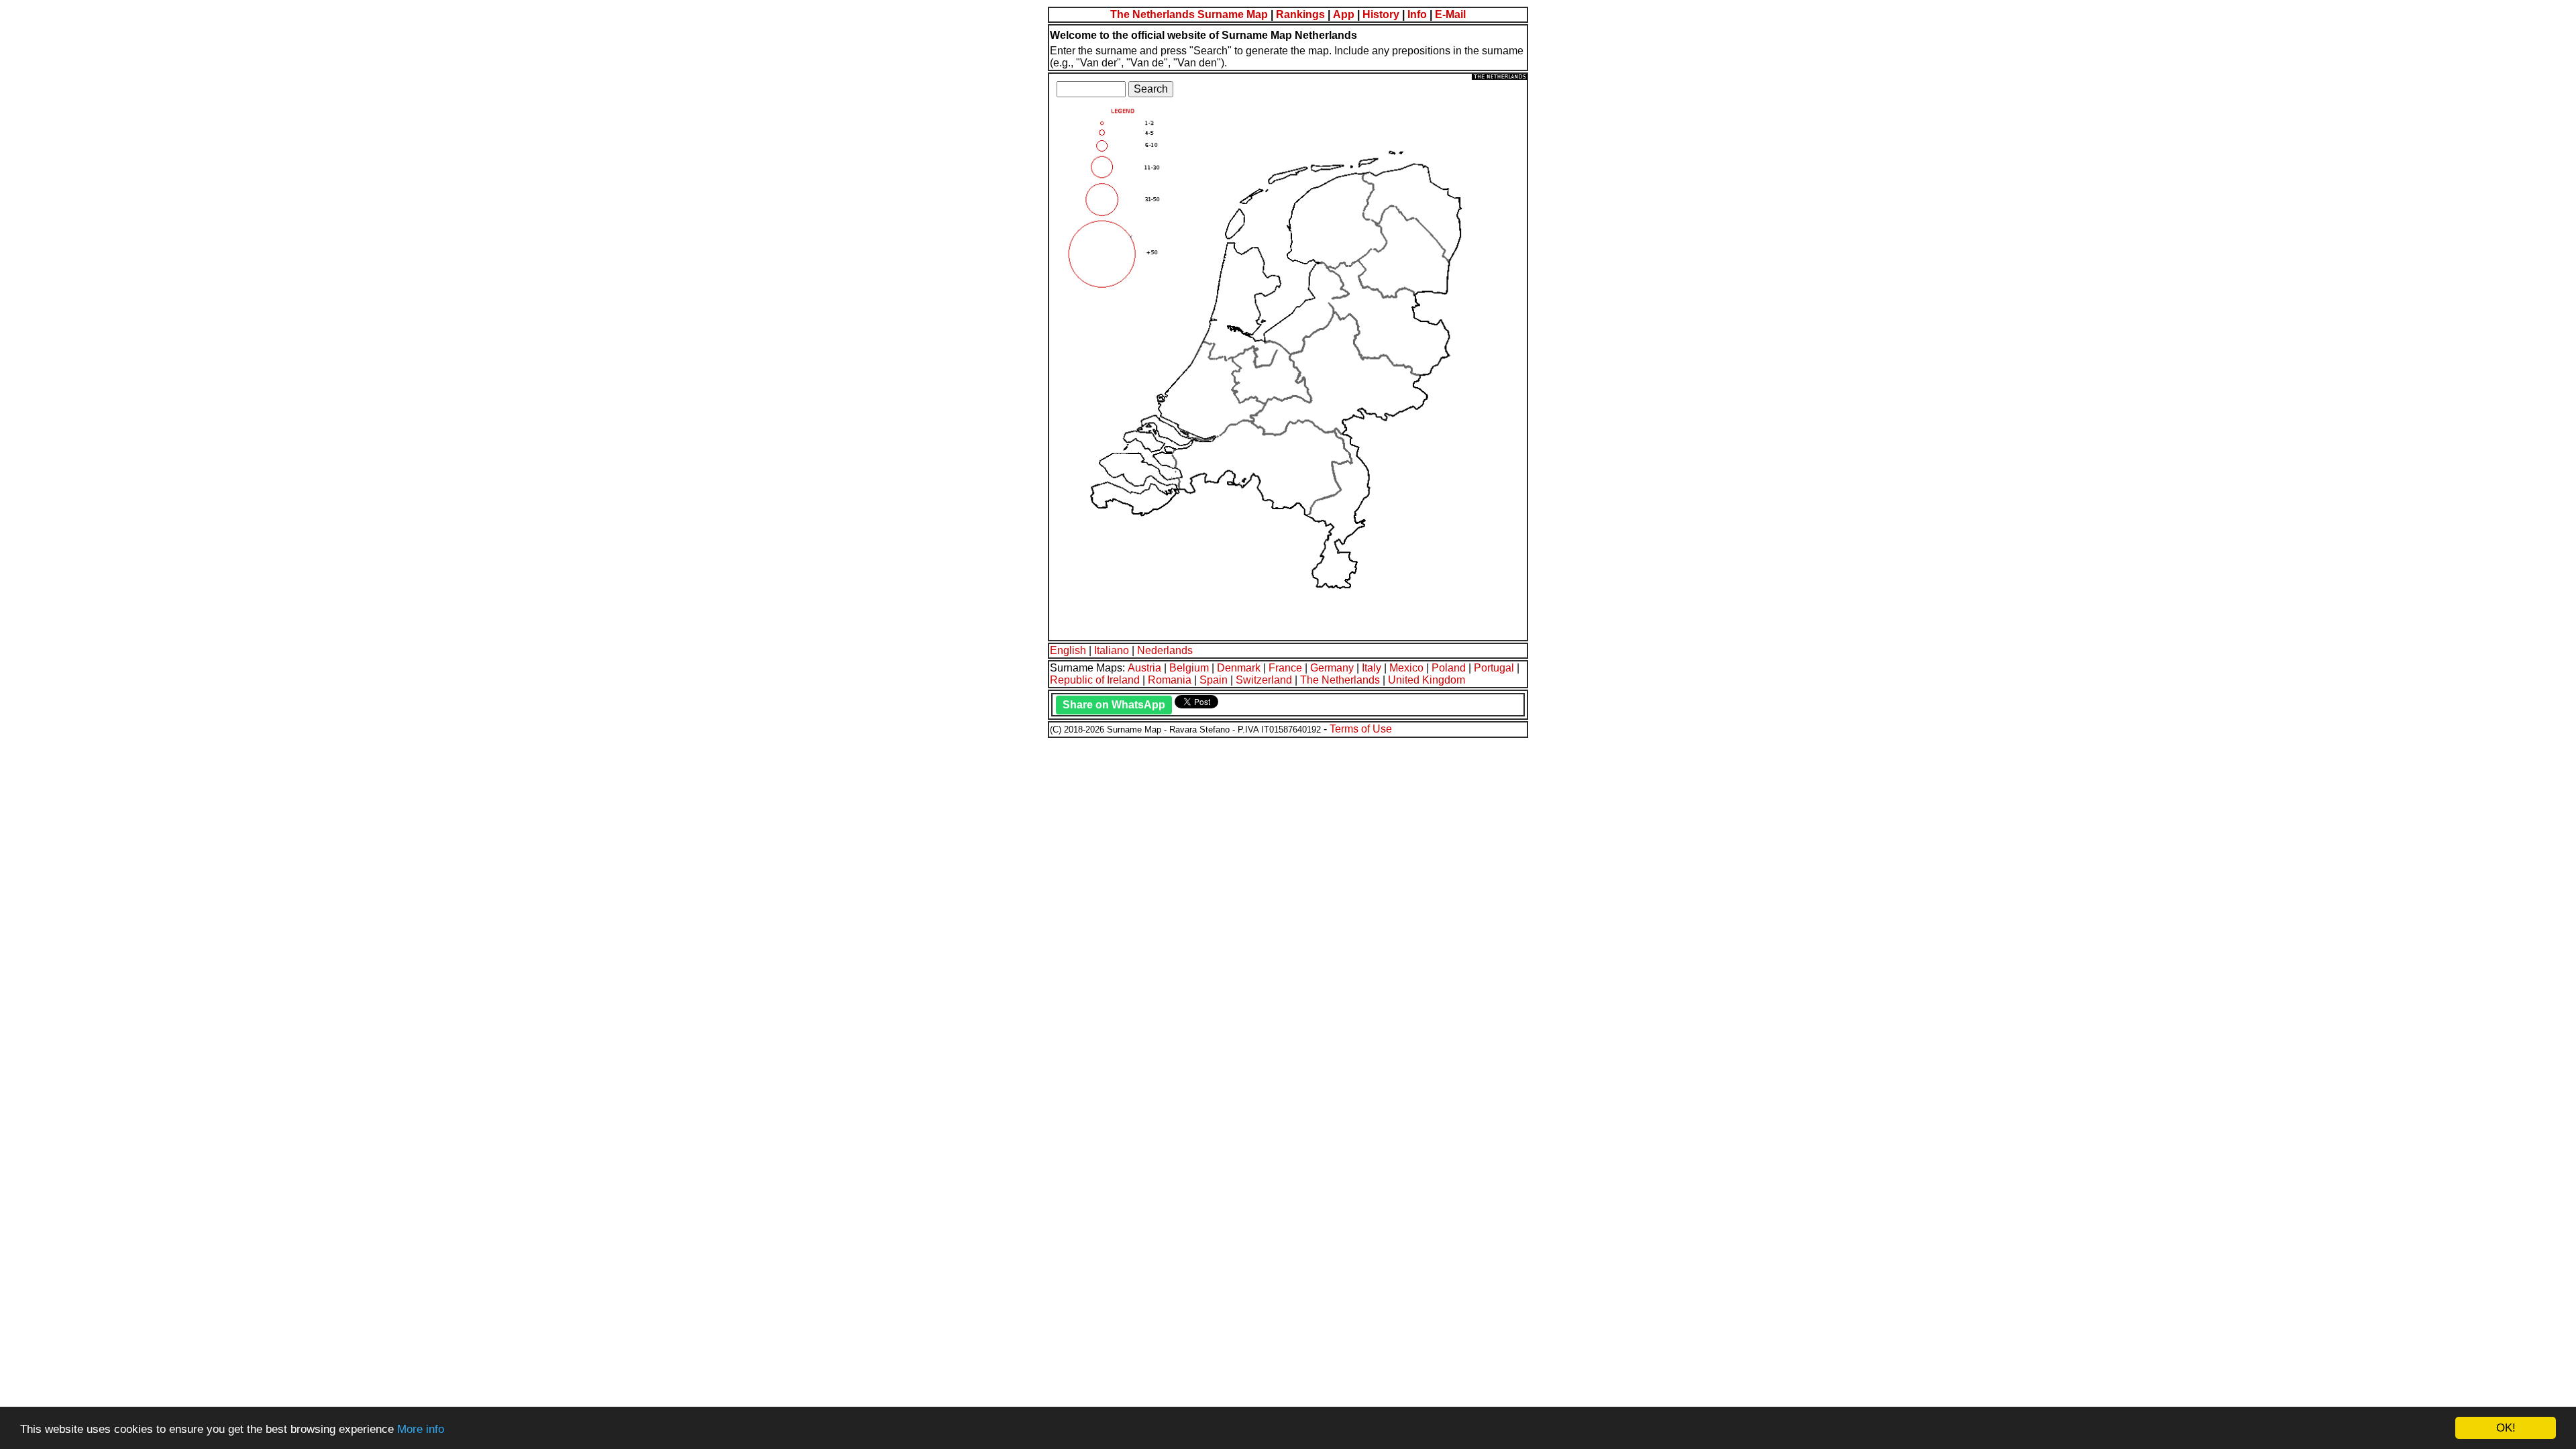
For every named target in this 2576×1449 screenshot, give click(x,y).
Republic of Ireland (1095, 680)
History (1381, 14)
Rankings (1300, 14)
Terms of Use (1361, 729)
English (1068, 650)
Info (1417, 14)
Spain (1214, 680)
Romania (1170, 680)
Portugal (1494, 668)
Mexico (1406, 668)
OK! (2506, 1428)
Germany (1332, 668)
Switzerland (1264, 680)
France (1285, 668)
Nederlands (1165, 650)
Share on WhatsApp (1114, 705)
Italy (1372, 668)
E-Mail (1450, 14)
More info (421, 1429)
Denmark (1239, 668)
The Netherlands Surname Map (1189, 14)
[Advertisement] (408, 833)
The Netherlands (1340, 680)
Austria (1144, 668)
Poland (1449, 668)
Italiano (1112, 650)
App (1344, 14)
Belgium (1189, 668)
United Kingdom (1427, 680)
